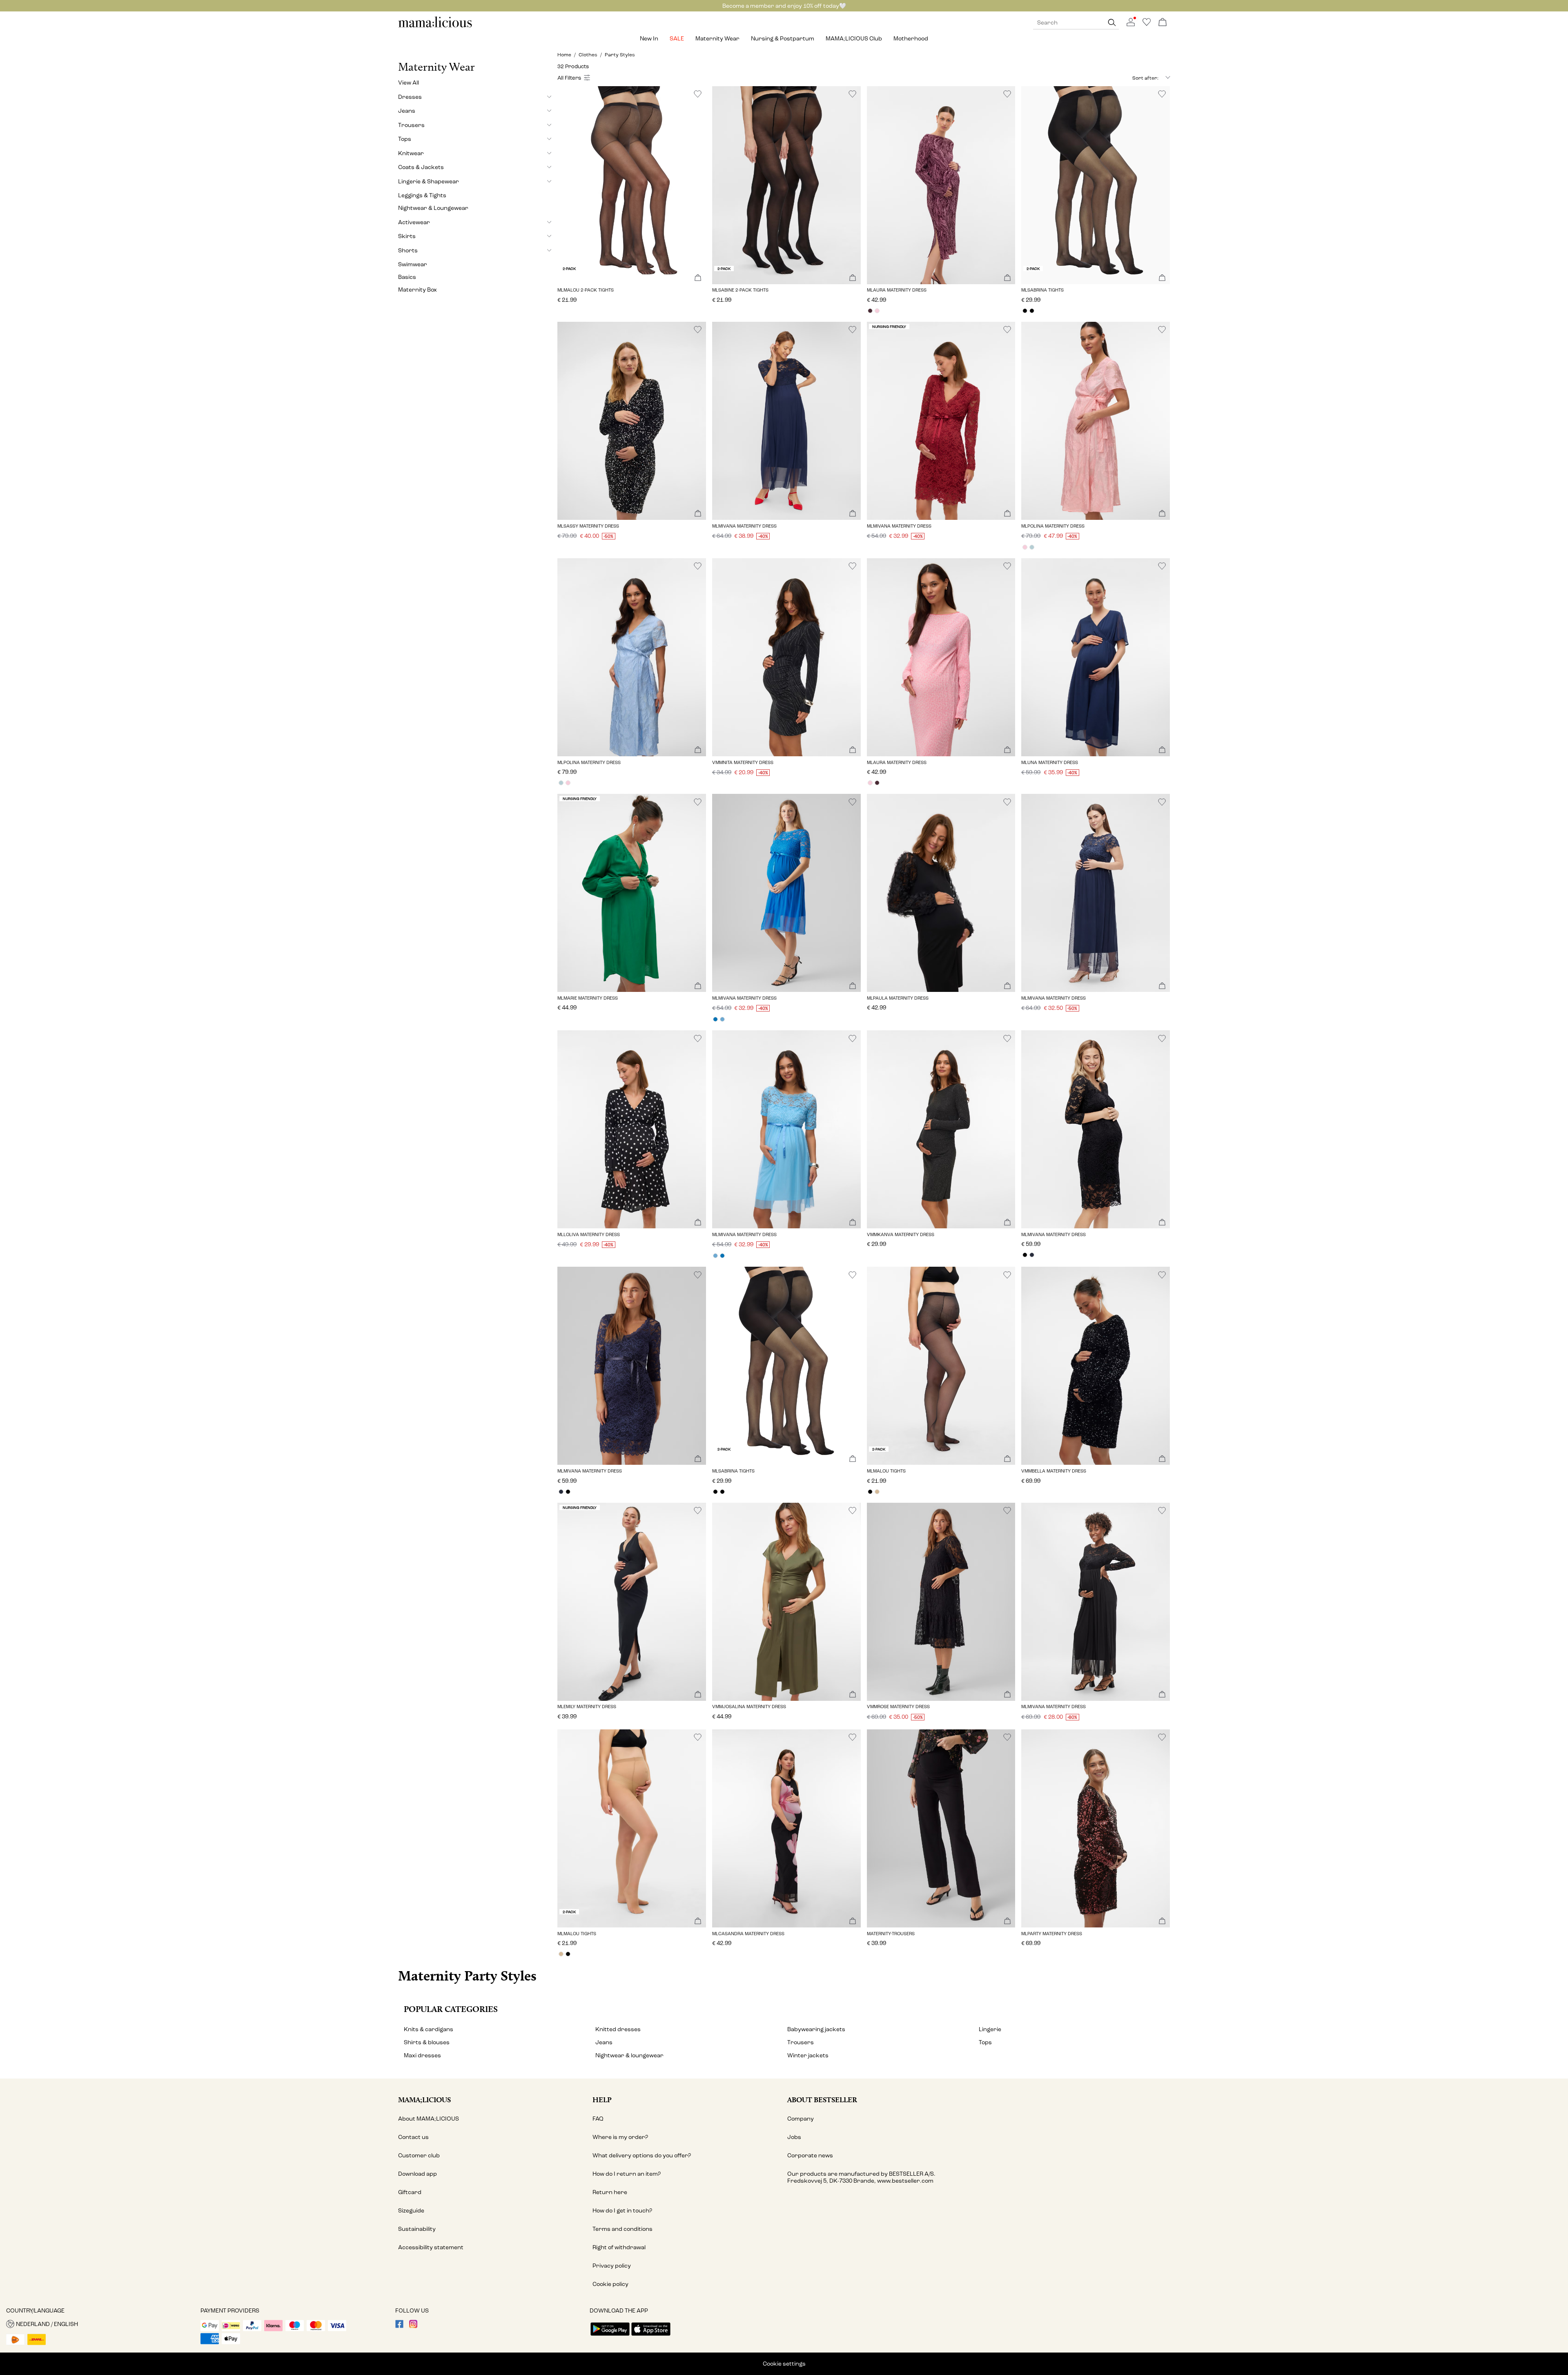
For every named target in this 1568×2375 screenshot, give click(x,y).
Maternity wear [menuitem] (717, 39)
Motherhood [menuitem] (911, 39)
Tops (985, 2042)
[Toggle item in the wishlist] (698, 94)
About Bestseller (822, 2100)
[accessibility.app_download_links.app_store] (651, 2336)
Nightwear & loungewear (629, 2055)
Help (602, 2100)
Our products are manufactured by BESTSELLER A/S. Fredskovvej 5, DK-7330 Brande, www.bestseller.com (861, 2177)
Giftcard (410, 2192)
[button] (632, 185)
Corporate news (810, 2156)
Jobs (794, 2137)
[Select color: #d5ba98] (877, 1492)
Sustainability (417, 2229)
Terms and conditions (623, 2229)
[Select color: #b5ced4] (1032, 547)
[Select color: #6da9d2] (723, 1019)
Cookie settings (784, 2364)
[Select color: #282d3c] (1032, 1255)
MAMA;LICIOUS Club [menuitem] (854, 39)
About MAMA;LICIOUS (429, 2119)
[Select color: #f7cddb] (877, 311)
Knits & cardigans (429, 2029)
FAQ (598, 2119)
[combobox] (1129, 78)
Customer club (419, 2156)
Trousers (801, 2042)
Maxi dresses (422, 2055)
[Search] (1112, 23)
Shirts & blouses (427, 2042)
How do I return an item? (627, 2174)
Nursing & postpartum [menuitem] (783, 39)
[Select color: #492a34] (870, 311)
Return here (610, 2192)
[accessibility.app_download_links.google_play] (610, 2336)
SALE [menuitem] (677, 39)
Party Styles (620, 55)
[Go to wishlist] (1147, 24)
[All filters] (575, 78)
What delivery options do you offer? (642, 2156)
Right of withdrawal (619, 2247)
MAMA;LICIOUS (424, 2100)
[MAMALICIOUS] (435, 26)
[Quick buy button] (698, 278)
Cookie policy (610, 2284)
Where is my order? (620, 2137)
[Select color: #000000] (1025, 311)
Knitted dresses (618, 2029)
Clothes (588, 55)
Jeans (604, 2042)
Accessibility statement (431, 2247)
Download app (418, 2174)
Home (564, 55)
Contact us (413, 2137)
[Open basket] (1163, 23)
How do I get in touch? (622, 2211)
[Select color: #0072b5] (716, 1019)
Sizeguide (411, 2211)
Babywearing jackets (816, 2029)
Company (801, 2119)
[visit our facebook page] (399, 2326)
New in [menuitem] (649, 39)
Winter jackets (808, 2055)
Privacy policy (612, 2266)
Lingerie (990, 2029)
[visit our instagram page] (413, 2326)
